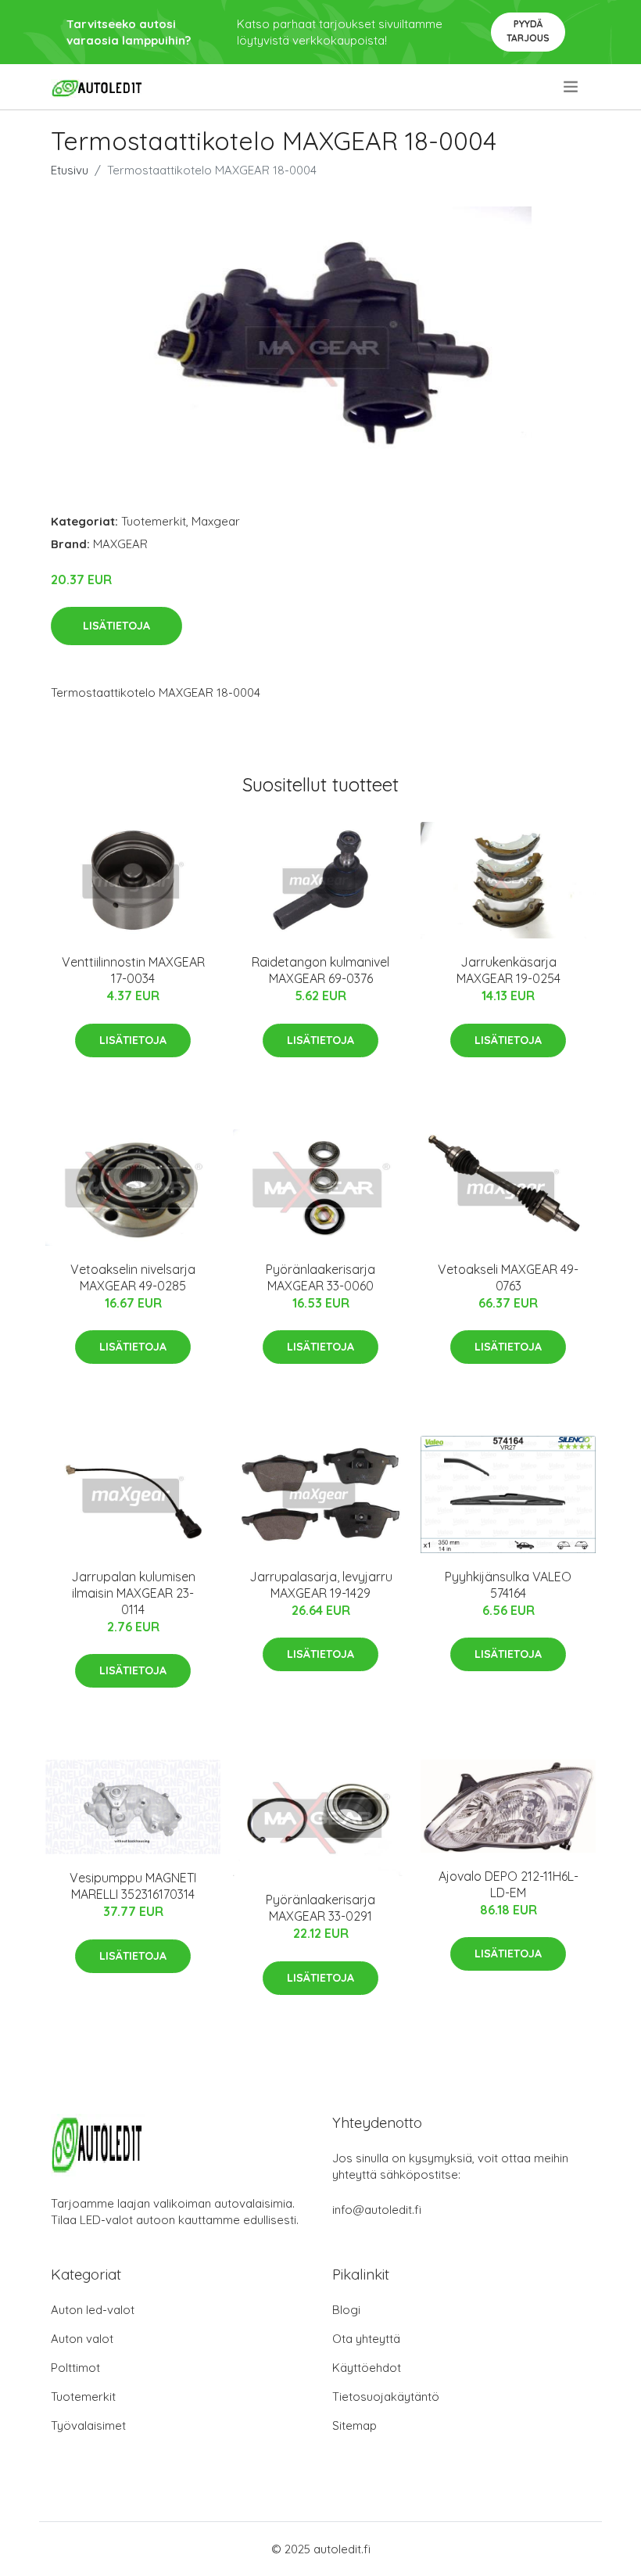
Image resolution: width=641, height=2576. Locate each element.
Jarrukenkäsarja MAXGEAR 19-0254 (509, 970)
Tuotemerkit (154, 521)
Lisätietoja (116, 626)
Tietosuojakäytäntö (386, 2397)
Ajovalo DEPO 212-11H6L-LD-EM (509, 1884)
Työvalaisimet (88, 2425)
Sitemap (355, 2425)
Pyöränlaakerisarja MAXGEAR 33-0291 (320, 1908)
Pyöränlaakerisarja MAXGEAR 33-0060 (320, 1277)
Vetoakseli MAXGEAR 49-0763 (508, 1277)
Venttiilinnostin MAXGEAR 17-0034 (133, 970)
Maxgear (216, 521)
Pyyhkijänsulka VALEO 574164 (508, 1585)
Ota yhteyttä (366, 2339)
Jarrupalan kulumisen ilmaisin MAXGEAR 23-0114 (133, 1593)
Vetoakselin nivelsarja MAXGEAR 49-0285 (133, 1277)
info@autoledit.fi (377, 2210)
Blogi (346, 2310)
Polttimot (75, 2368)
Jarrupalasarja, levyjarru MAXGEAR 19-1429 (321, 1585)
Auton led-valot (93, 2310)
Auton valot (82, 2339)
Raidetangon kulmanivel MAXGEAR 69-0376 (320, 970)
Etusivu (70, 170)
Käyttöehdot (367, 2368)
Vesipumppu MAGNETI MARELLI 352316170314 (133, 1886)
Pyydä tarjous (528, 31)
